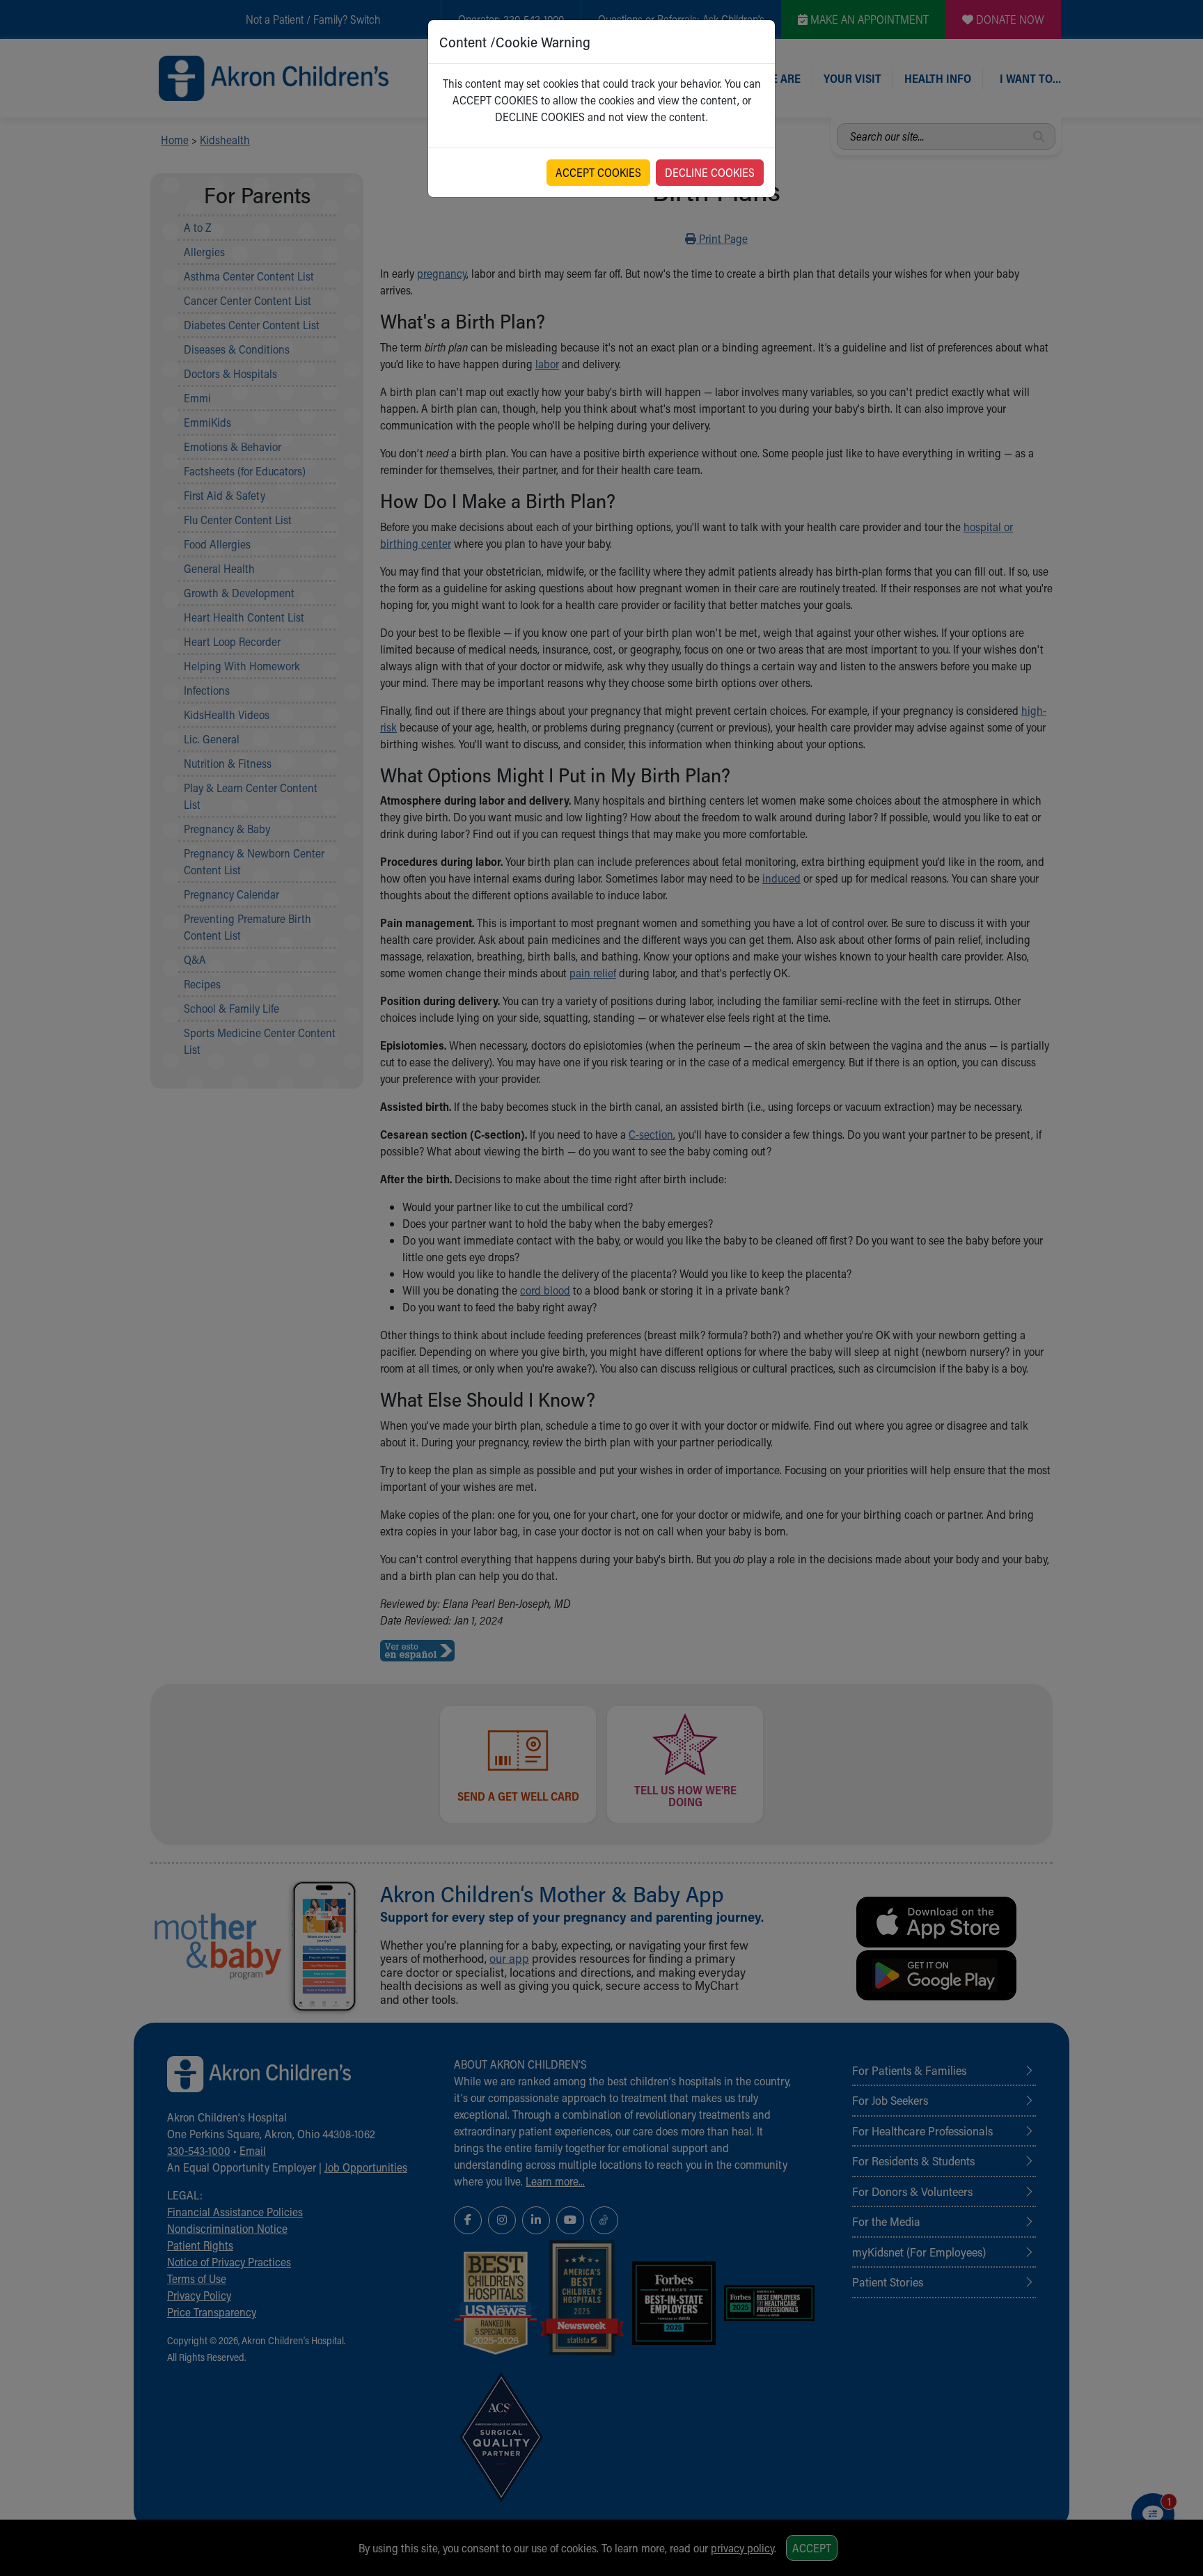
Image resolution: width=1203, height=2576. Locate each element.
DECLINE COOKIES (710, 172)
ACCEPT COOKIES (598, 172)
